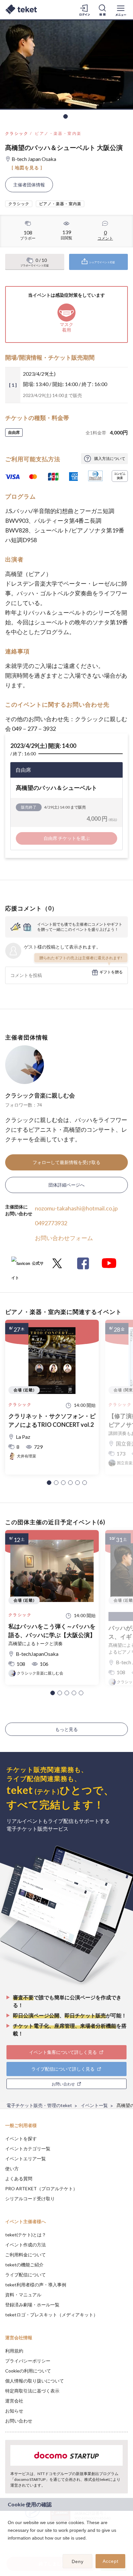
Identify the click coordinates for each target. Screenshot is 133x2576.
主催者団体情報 (29, 185)
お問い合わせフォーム (64, 1238)
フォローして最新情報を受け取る (66, 1162)
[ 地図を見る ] (27, 168)
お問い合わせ (19, 2421)
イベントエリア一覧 (26, 2158)
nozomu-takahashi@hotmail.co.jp (76, 1208)
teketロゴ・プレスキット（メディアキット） (51, 2315)
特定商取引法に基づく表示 (32, 2391)
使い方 (12, 2168)
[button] (49, 1483)
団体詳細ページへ (66, 1185)
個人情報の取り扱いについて (35, 2381)
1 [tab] (66, 116)
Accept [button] (111, 2561)
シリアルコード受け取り (30, 2198)
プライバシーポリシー (28, 2361)
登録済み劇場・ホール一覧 (32, 2305)
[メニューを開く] (121, 10)
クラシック (17, 133)
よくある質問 (19, 2178)
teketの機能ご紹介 (24, 2265)
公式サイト (27, 1266)
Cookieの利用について (28, 2371)
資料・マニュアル (23, 2295)
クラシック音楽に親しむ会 (40, 1095)
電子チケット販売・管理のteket (39, 2105)
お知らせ (14, 2411)
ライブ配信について (26, 2275)
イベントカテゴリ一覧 (28, 2148)
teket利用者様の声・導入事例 (36, 2285)
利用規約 (14, 2351)
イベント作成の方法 (26, 2245)
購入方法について (110, 458)
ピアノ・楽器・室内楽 (58, 133)
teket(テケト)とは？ (26, 2235)
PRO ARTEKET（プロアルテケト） (41, 2188)
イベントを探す (21, 2138)
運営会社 (14, 2401)
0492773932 (51, 1223)
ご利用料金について (26, 2255)
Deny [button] (78, 2561)
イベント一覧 (94, 2105)
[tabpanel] (66, 65)
